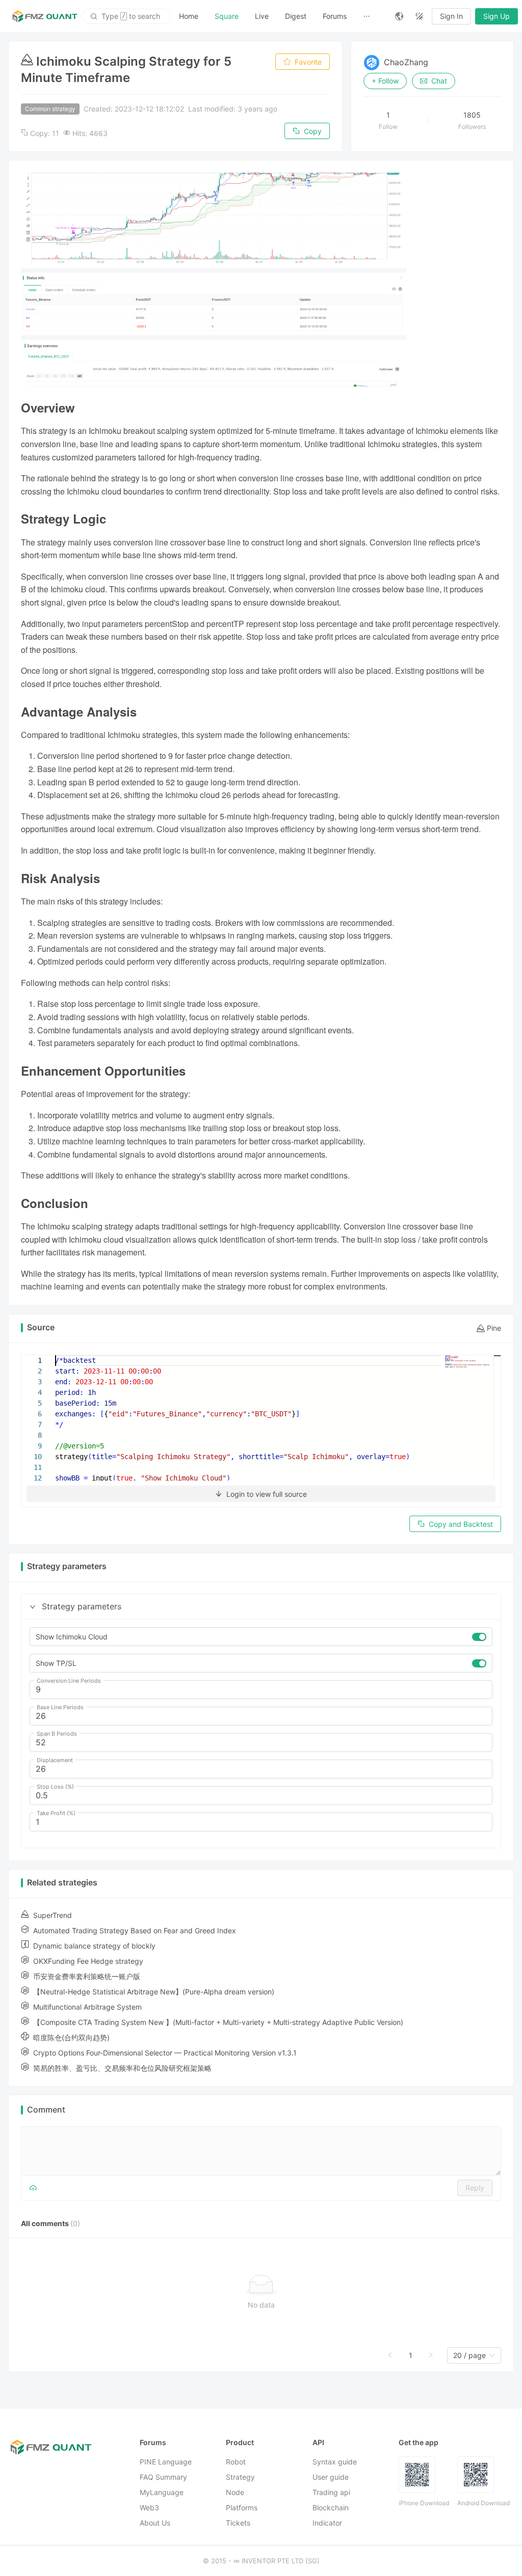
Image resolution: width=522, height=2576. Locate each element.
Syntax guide (335, 2462)
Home (189, 16)
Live (262, 16)
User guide (331, 2477)
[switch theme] (420, 16)
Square (227, 16)
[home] (45, 16)
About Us (155, 2523)
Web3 (149, 2508)
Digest (296, 16)
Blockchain (331, 2508)
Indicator (327, 2523)
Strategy (240, 2477)
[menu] (279, 16)
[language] (399, 16)
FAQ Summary (163, 2477)
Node (235, 2493)
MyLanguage (162, 2493)
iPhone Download (424, 2503)
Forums (335, 16)
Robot (236, 2462)
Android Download (484, 2503)
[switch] (479, 1637)
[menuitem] (189, 16)
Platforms (242, 2508)
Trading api (331, 2493)
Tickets (238, 2523)
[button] (33, 1607)
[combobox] (469, 2356)
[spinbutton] (261, 1690)
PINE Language (166, 2462)
